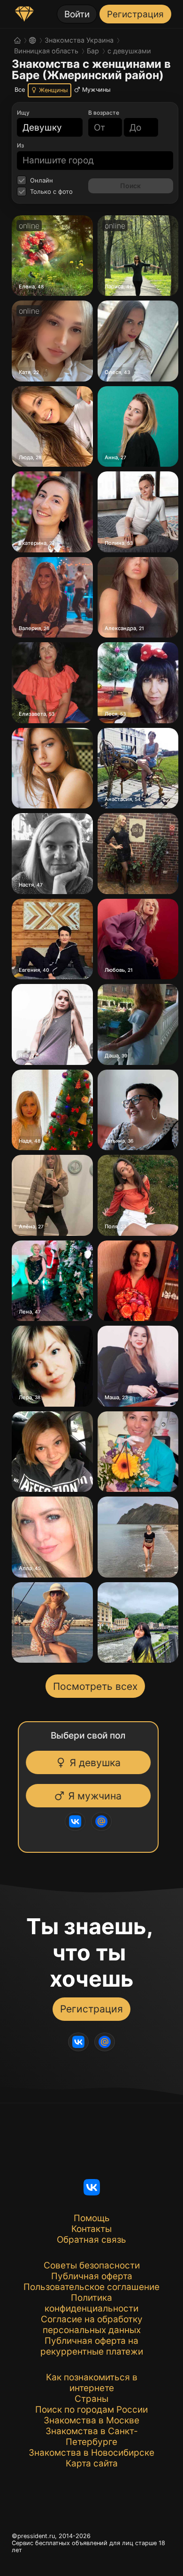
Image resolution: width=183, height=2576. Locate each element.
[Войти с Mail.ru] (103, 1821)
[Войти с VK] (77, 1821)
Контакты (91, 2229)
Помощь (92, 2218)
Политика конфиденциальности (91, 2303)
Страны (91, 2399)
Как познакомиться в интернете (92, 2383)
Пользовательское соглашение (91, 2287)
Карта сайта (92, 2463)
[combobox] (44, 128)
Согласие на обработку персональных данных (92, 2325)
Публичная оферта (92, 2276)
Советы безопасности (92, 2265)
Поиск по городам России (91, 2410)
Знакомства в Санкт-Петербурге (92, 2437)
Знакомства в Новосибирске (91, 2453)
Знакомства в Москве (91, 2420)
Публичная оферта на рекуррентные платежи (92, 2346)
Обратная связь (91, 2240)
